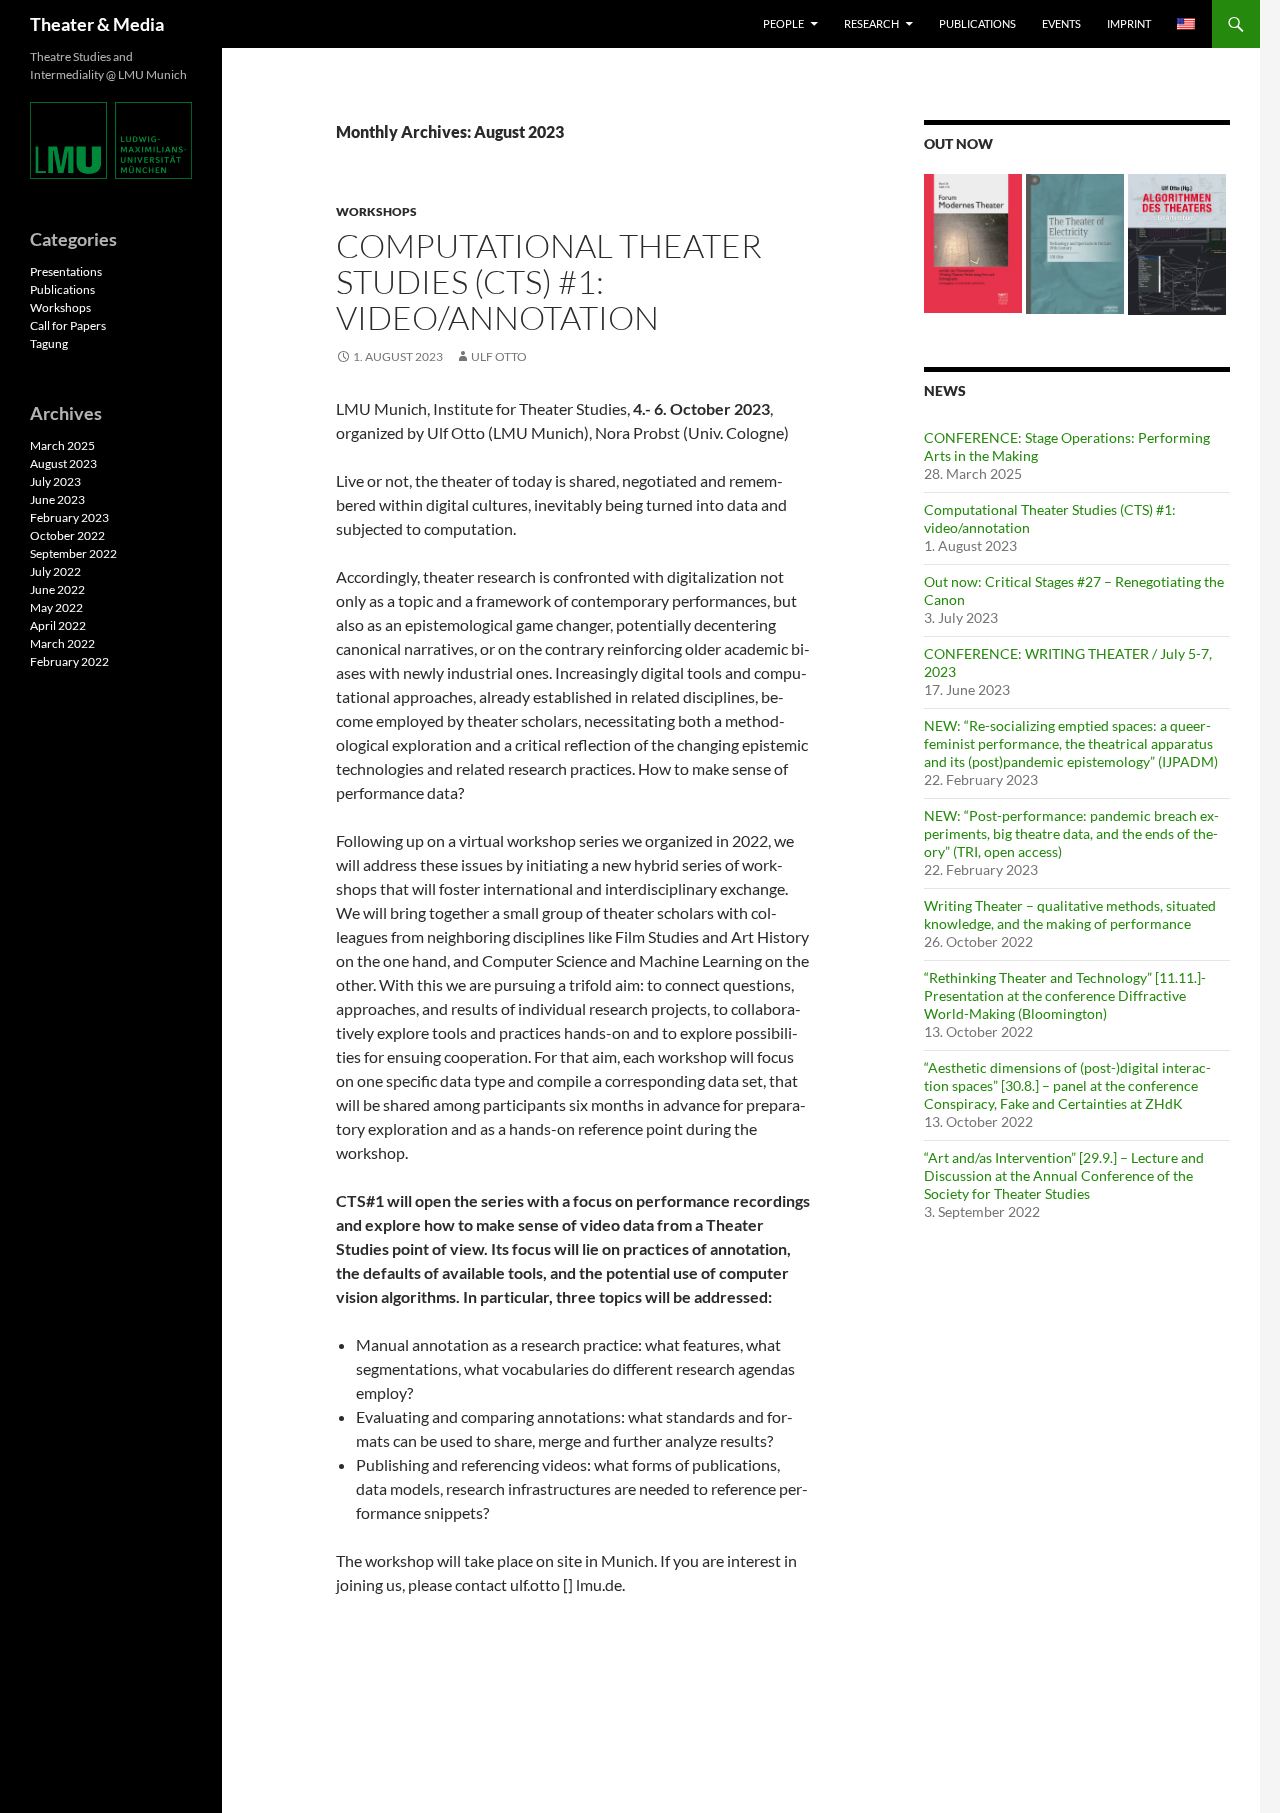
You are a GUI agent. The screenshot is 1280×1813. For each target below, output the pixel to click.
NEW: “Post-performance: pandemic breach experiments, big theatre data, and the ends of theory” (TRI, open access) (1071, 833)
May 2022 (56, 607)
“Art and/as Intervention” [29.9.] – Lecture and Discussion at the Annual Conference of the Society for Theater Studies (1064, 1175)
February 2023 (69, 517)
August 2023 (63, 463)
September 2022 (73, 553)
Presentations (66, 271)
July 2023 (55, 481)
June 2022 (57, 589)
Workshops (376, 211)
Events (1061, 23)
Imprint (1129, 23)
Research (871, 23)
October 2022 (67, 535)
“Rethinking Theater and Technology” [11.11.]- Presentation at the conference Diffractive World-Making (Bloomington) (1065, 995)
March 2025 (62, 445)
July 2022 (55, 571)
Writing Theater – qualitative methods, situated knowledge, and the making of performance (1070, 914)
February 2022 (69, 661)
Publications (977, 23)
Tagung (49, 343)
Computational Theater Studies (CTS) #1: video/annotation (549, 281)
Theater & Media (97, 24)
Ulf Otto (499, 356)
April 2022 (58, 625)
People (783, 23)
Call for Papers (68, 325)
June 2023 (57, 499)
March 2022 (62, 643)
